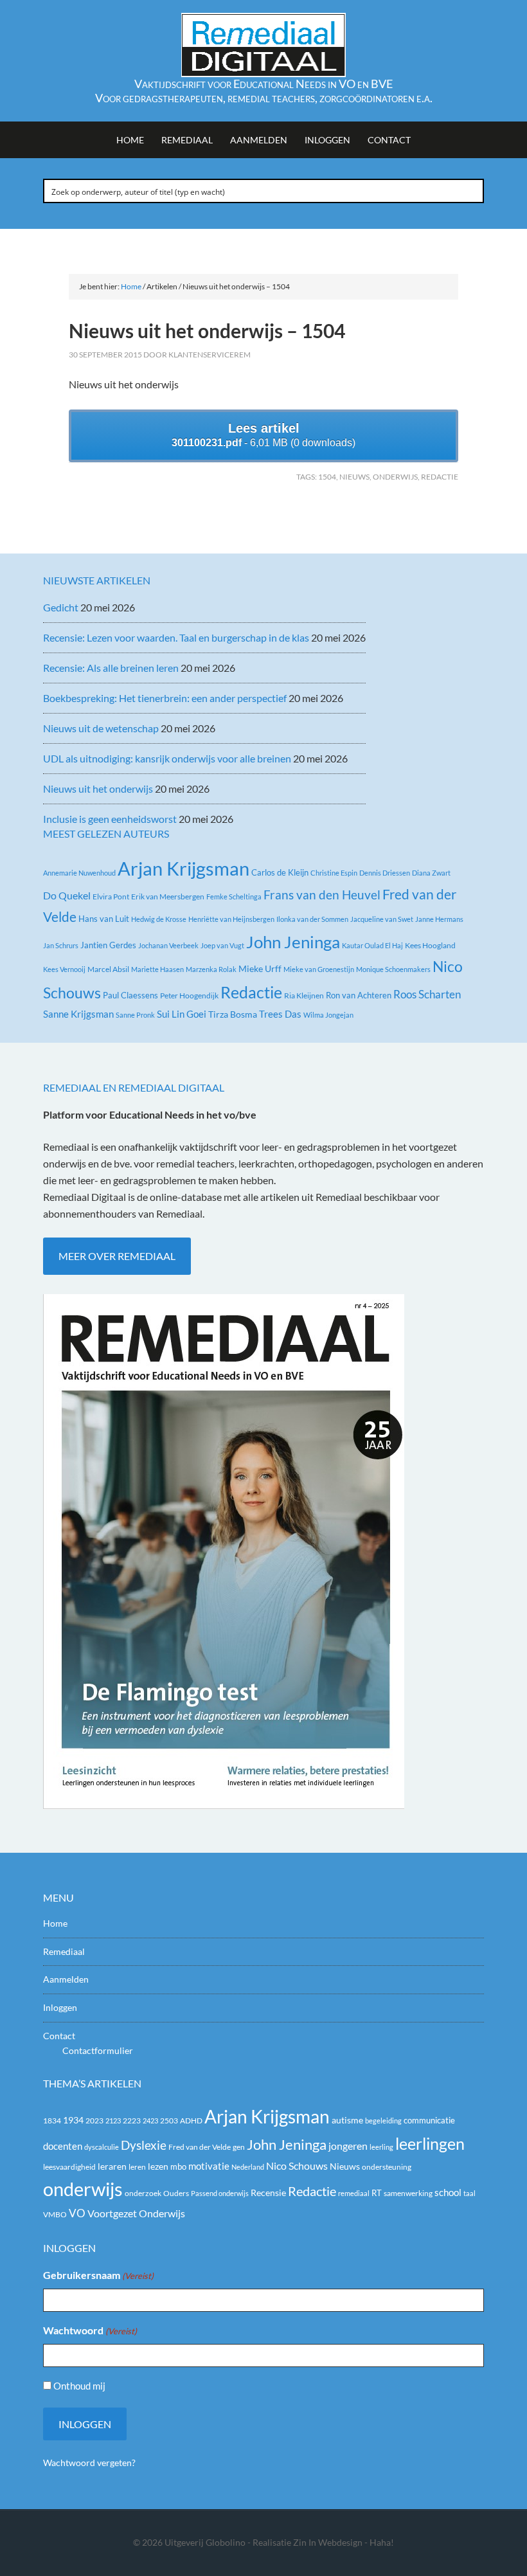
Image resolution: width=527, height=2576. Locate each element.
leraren (112, 2166)
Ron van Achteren (359, 995)
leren (137, 2167)
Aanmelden (66, 1979)
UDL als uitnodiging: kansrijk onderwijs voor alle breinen (167, 758)
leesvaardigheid (69, 2167)
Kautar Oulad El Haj (372, 945)
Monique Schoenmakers (393, 969)
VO (77, 2213)
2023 (94, 2121)
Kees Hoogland (430, 945)
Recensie (268, 2193)
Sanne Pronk (135, 1015)
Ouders (176, 2193)
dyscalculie (102, 2147)
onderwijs (395, 477)
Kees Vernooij (64, 969)
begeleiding (383, 2121)
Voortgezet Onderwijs (136, 2213)
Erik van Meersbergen (168, 896)
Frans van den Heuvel (322, 895)
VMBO (55, 2214)
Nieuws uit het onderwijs (98, 788)
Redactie (440, 477)
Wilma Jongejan (328, 1015)
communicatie (429, 2120)
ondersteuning (387, 2167)
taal (469, 2193)
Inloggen (60, 2007)
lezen (158, 2166)
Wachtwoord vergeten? (89, 2463)
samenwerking (408, 2193)
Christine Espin (334, 873)
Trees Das (280, 1014)
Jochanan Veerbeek (168, 945)
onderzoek (143, 2193)
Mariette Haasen (157, 969)
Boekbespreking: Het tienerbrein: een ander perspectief (165, 698)
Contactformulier (98, 2050)
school (448, 2192)
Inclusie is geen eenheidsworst (110, 819)
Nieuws (354, 477)
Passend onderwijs (220, 2193)
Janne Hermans (439, 919)
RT (377, 2193)
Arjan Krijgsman (183, 868)
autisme (347, 2120)
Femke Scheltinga (234, 896)
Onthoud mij (79, 2386)
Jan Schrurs (61, 945)
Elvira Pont (111, 896)
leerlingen (430, 2144)
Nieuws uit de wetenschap (101, 728)
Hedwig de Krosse (159, 919)
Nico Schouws (297, 2166)
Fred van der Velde (200, 2147)
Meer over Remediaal (117, 1256)
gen (239, 2147)
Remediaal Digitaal (263, 45)
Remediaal (64, 1951)
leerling (381, 2147)
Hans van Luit (104, 919)
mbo (178, 2166)
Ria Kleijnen (304, 995)
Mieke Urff (260, 968)
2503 (169, 2121)
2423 (150, 2121)
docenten (63, 2146)
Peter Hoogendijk (189, 995)
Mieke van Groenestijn (319, 969)
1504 (327, 477)
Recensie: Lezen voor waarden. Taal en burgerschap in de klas (176, 637)
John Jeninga (293, 942)
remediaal (354, 2193)
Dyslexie (144, 2145)
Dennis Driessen (385, 873)
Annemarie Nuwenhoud (79, 873)
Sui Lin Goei (182, 1014)
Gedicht (61, 607)
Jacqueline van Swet (382, 919)
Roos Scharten (427, 994)
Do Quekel (67, 895)
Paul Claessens (130, 995)
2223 (132, 2121)
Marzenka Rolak (211, 969)
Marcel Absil (108, 969)
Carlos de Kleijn (280, 872)
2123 (113, 2121)
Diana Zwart (431, 873)
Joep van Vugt (222, 945)
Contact (59, 2036)
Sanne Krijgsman (78, 1014)
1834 (52, 2121)
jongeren (348, 2146)
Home (55, 1923)
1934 (73, 2120)
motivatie (209, 2166)
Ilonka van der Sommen (312, 919)
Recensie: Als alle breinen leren (111, 668)
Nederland (248, 2167)
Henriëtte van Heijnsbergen (231, 919)
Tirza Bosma (233, 1014)
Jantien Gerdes (108, 945)
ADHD (191, 2121)
